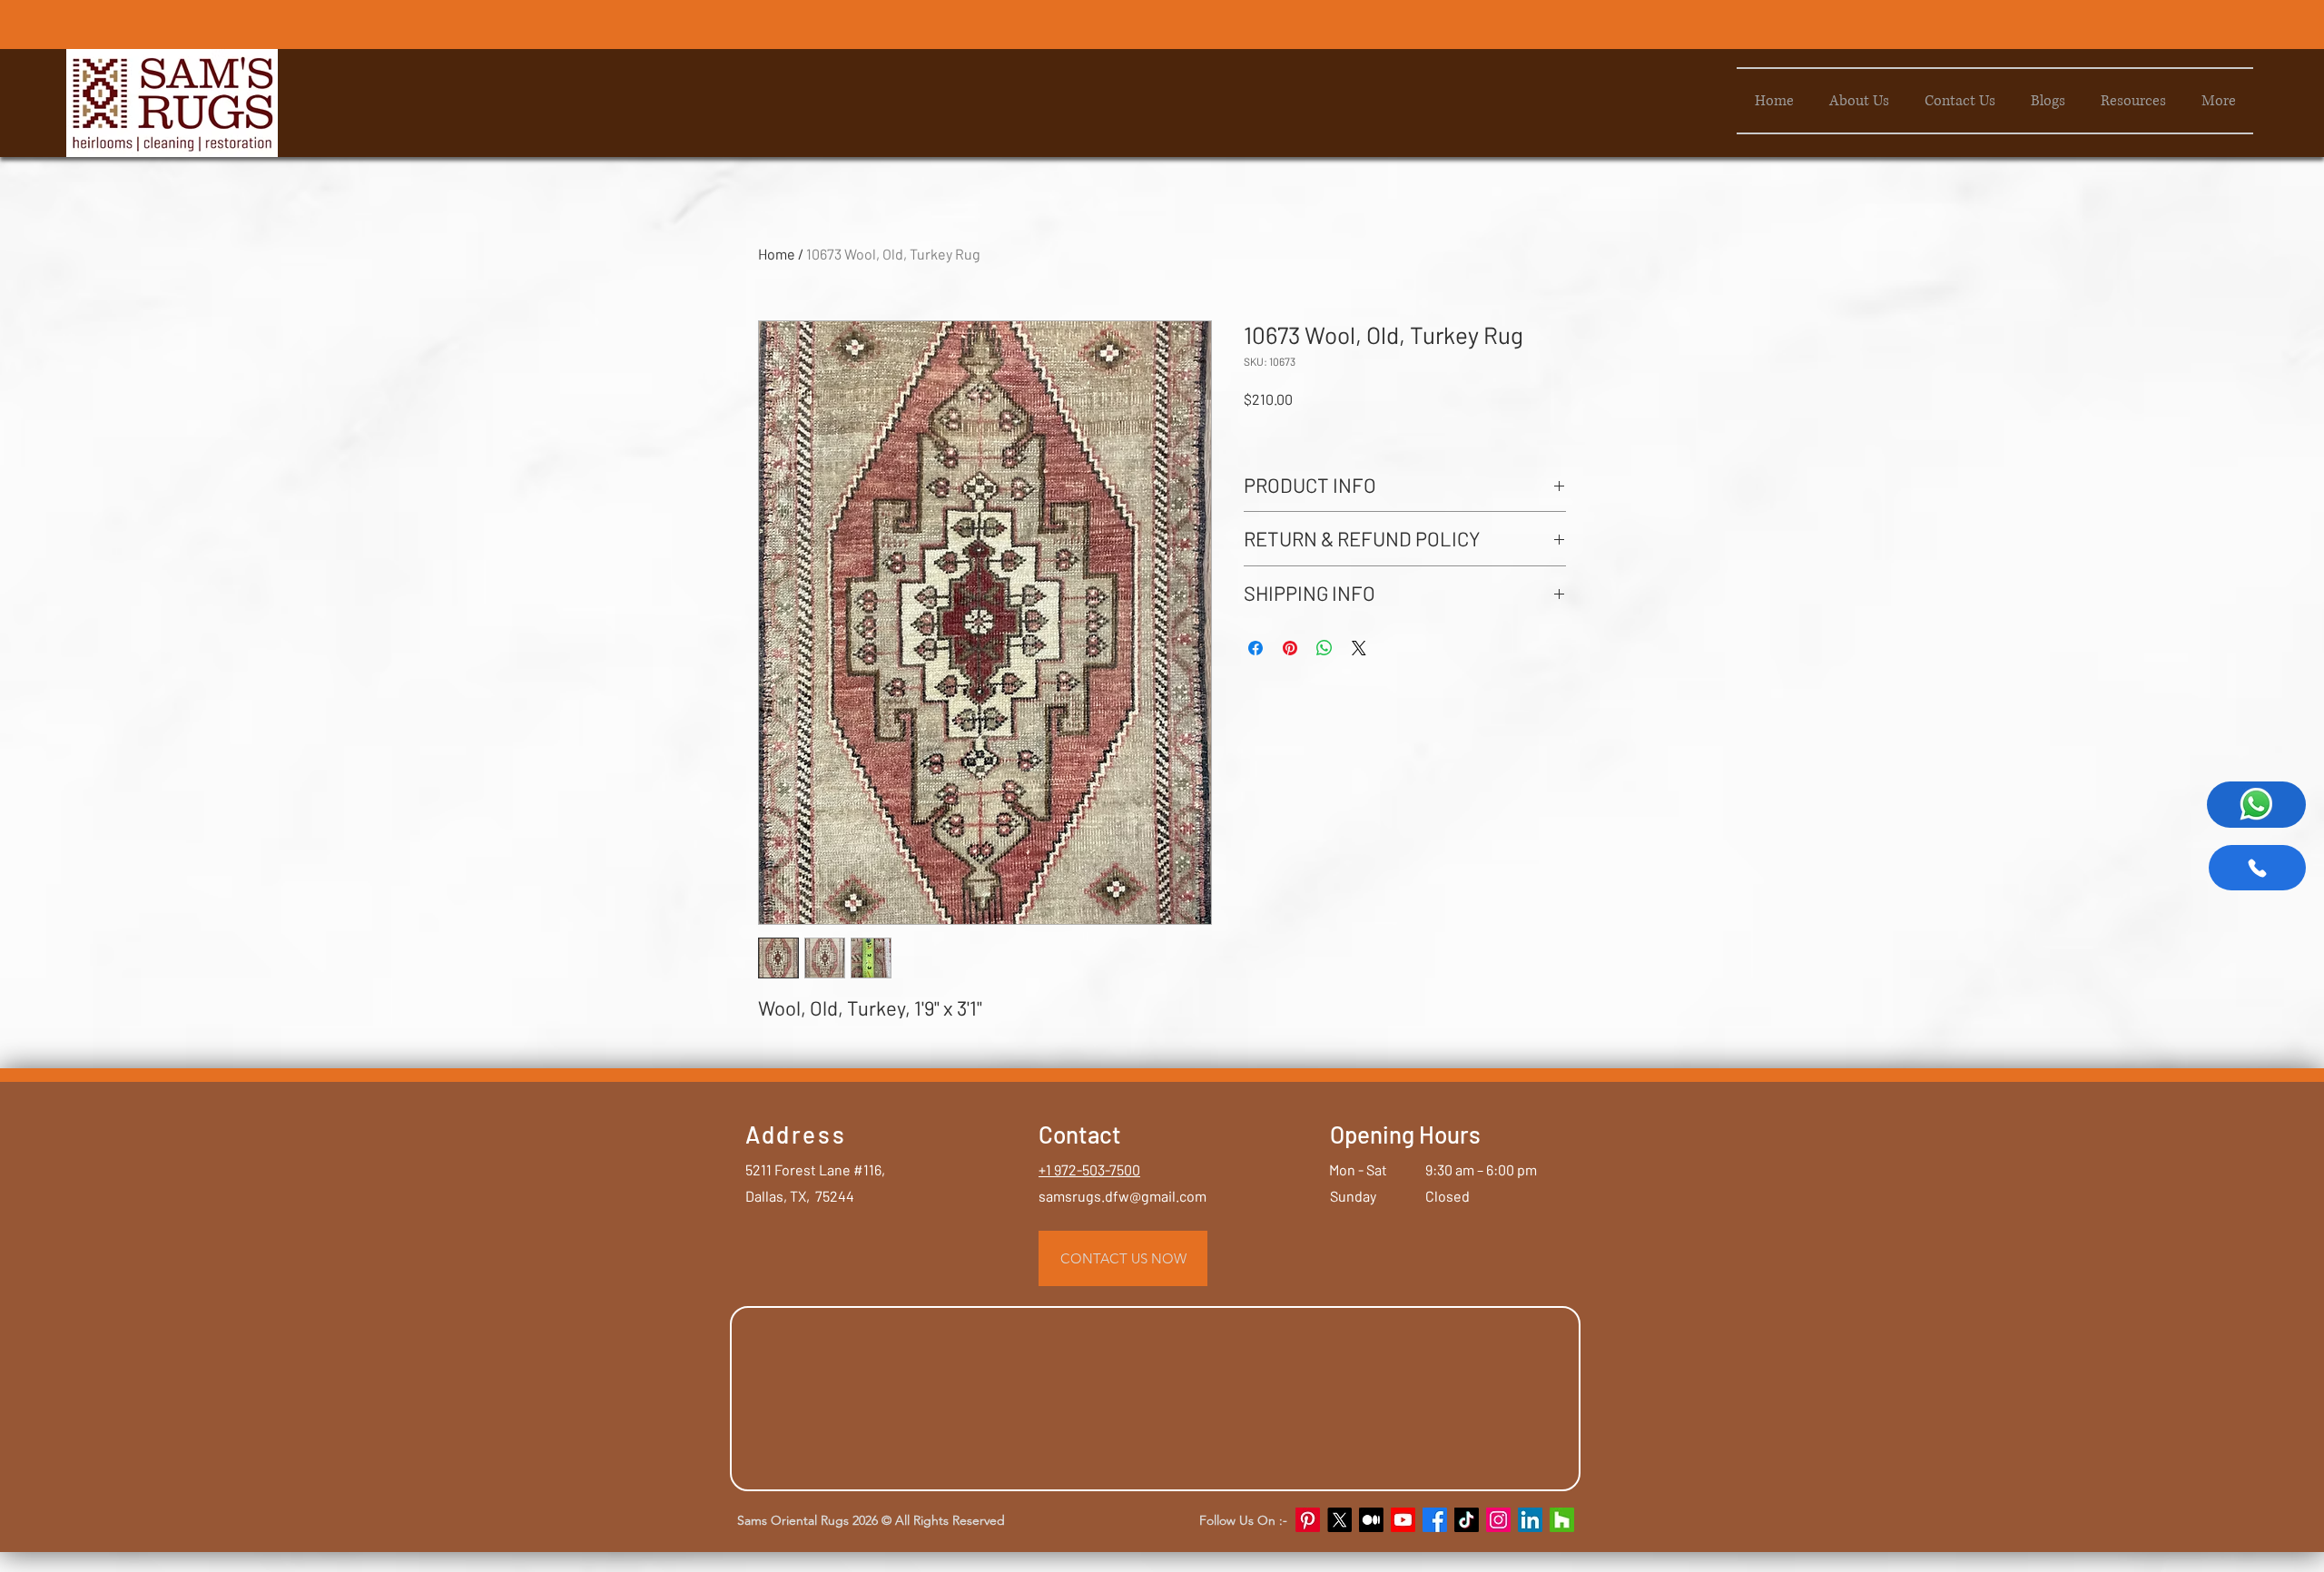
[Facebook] (1435, 1520)
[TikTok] (1467, 1520)
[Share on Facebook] (1256, 648)
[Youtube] (1403, 1520)
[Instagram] (1498, 1520)
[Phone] (2257, 868)
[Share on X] (1359, 648)
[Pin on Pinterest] (1290, 648)
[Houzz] (1562, 1520)
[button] (2133, 101)
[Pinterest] (1308, 1520)
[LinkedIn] (1530, 1520)
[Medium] (1371, 1520)
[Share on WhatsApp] (1324, 648)
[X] (1339, 1520)
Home (777, 254)
